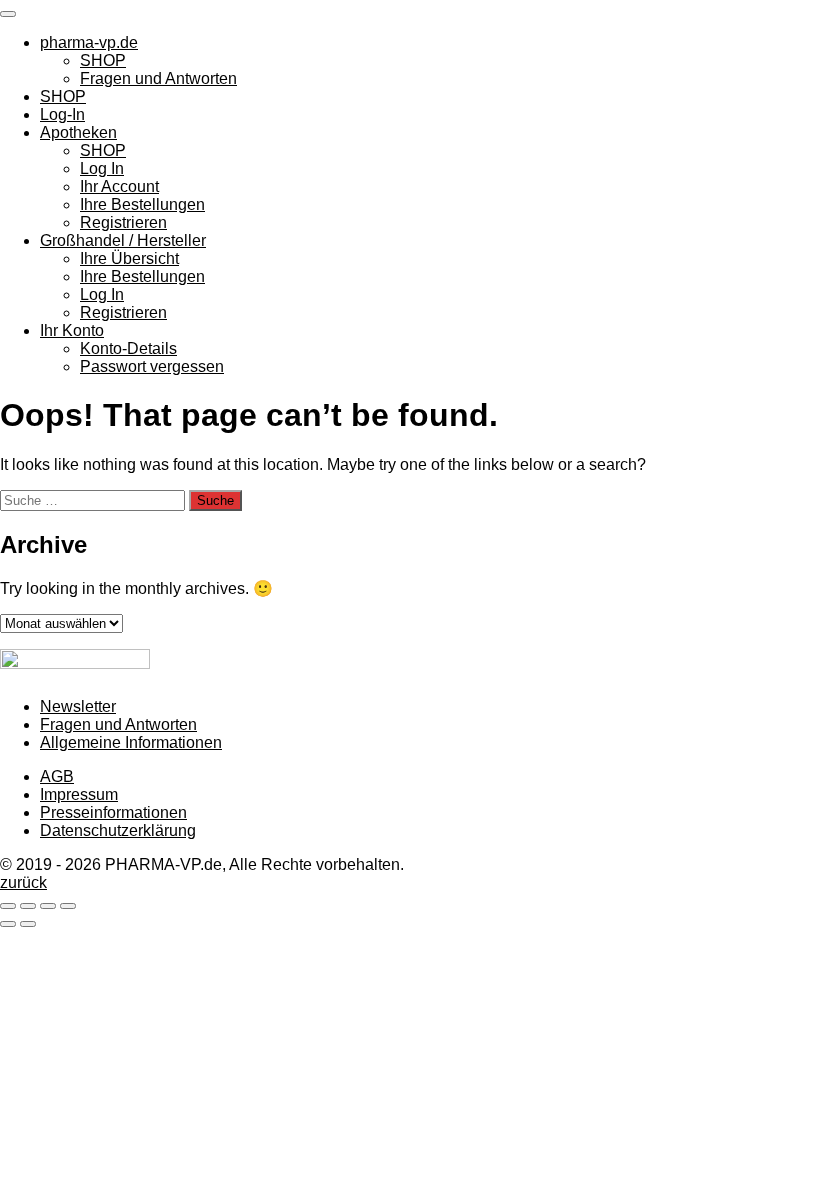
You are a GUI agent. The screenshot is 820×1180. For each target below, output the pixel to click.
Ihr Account (119, 186)
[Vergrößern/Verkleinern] (8, 906)
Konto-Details (128, 348)
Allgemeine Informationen (131, 742)
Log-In (62, 114)
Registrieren (123, 222)
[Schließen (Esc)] (68, 906)
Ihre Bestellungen (142, 204)
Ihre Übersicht (129, 258)
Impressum (79, 794)
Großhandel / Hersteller (123, 240)
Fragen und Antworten (158, 78)
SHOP (103, 60)
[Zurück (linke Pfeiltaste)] (8, 924)
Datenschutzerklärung (118, 830)
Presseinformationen (113, 812)
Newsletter (78, 706)
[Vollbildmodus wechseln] (28, 906)
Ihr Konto (72, 330)
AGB (57, 776)
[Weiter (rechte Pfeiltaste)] (28, 924)
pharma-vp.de (89, 42)
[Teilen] (48, 906)
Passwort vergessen (152, 366)
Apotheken (78, 132)
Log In (102, 168)
